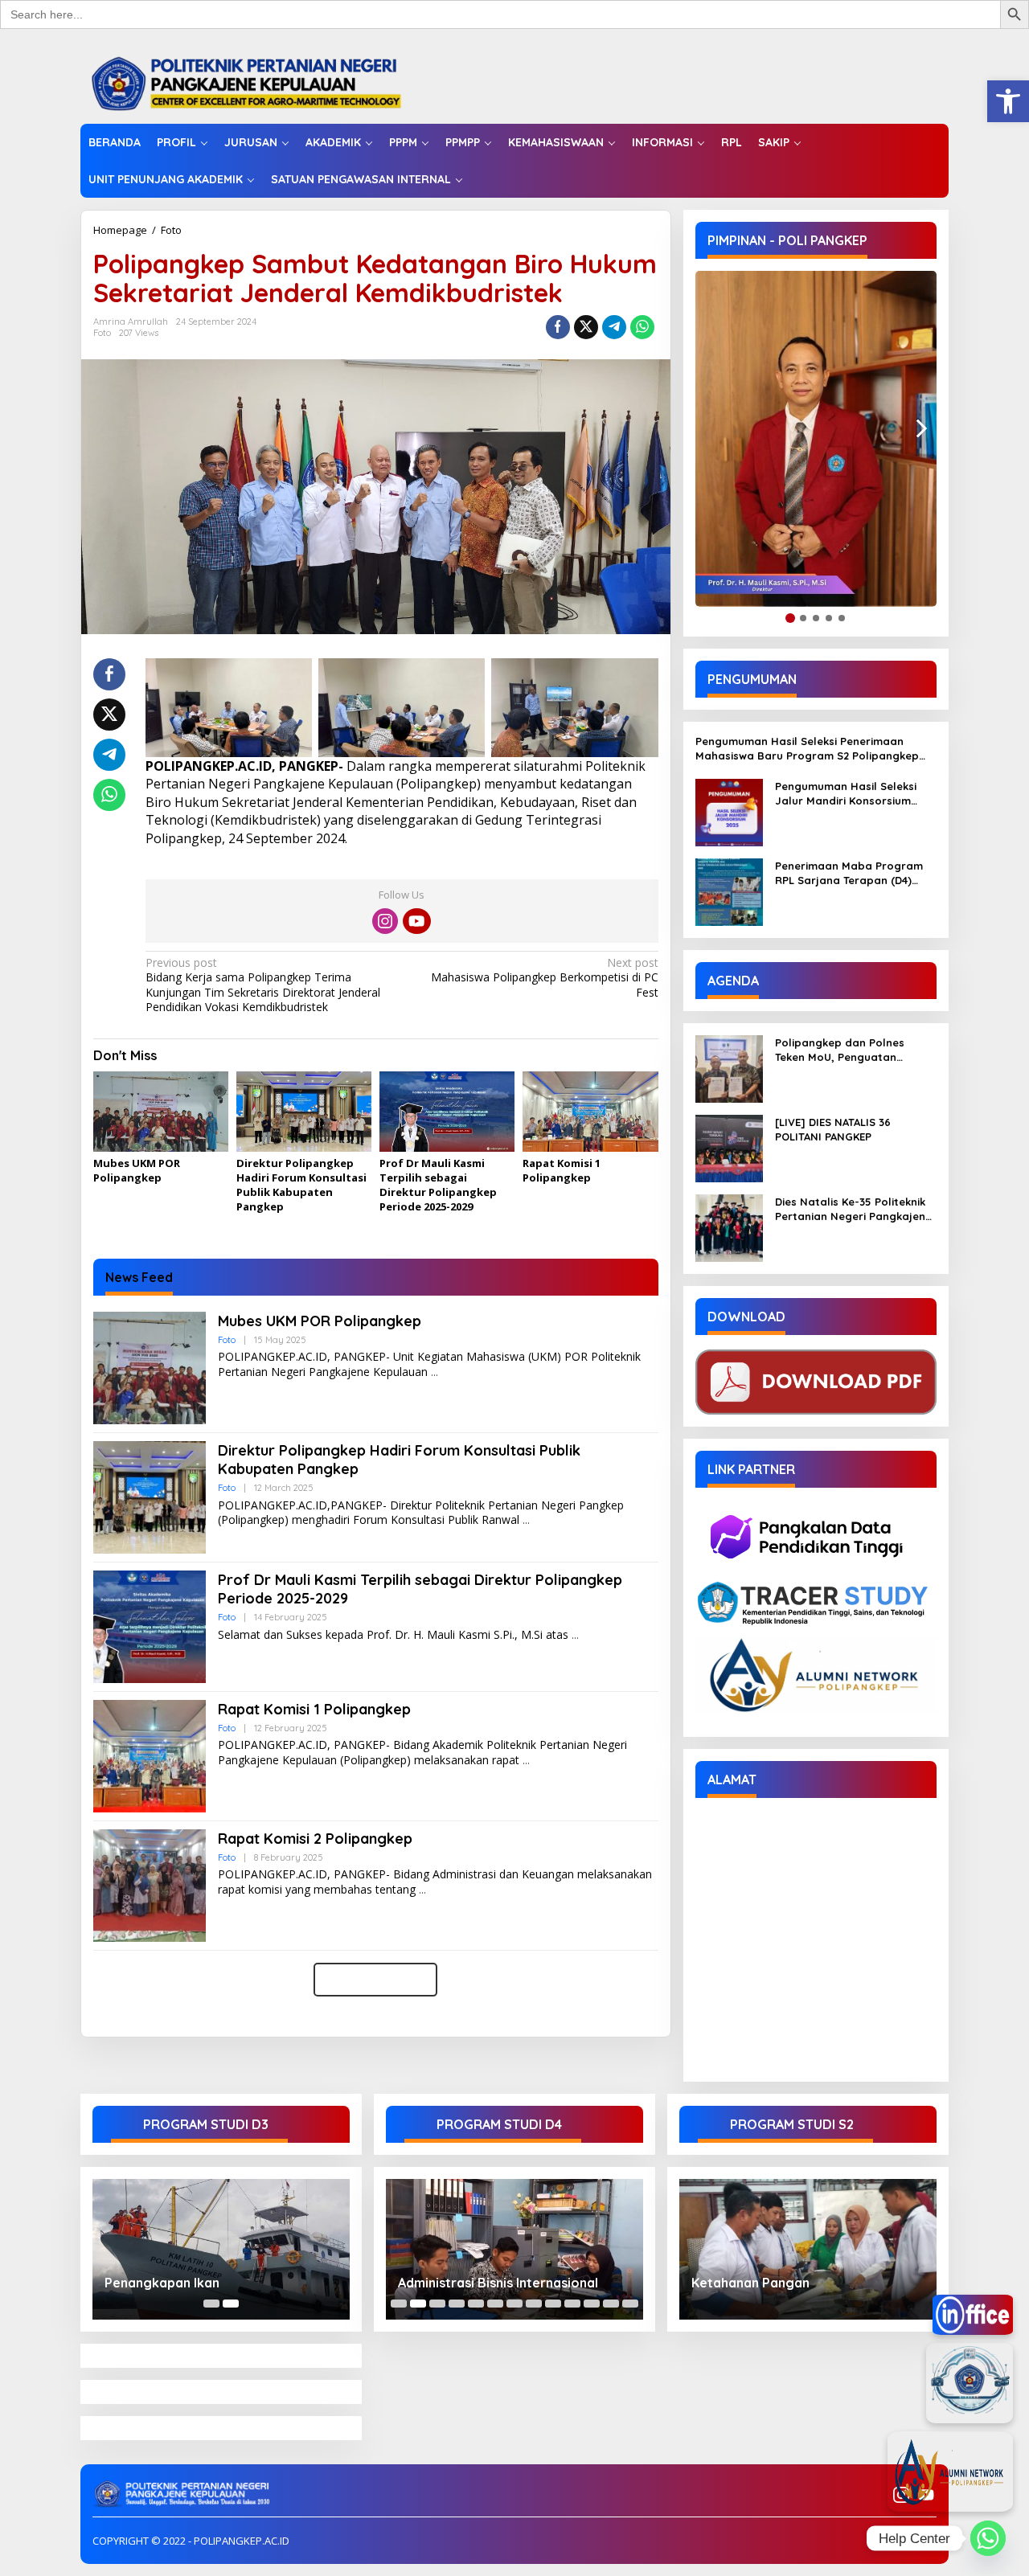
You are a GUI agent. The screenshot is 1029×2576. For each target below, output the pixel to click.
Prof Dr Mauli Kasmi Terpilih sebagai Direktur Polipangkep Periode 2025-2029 (438, 1185)
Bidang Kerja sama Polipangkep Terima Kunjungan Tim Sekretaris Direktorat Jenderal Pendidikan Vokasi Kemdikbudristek (263, 985)
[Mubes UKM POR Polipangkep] (435, 1372)
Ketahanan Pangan (750, 2283)
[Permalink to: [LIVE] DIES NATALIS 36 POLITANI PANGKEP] (729, 1147)
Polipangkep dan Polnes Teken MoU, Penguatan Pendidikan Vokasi (840, 1050)
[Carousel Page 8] (534, 2304)
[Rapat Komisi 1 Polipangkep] (526, 1761)
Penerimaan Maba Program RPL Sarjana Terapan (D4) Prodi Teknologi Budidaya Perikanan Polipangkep (849, 873)
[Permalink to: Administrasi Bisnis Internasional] (514, 2249)
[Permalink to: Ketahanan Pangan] (808, 2249)
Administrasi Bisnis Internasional (498, 2283)
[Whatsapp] (642, 327)
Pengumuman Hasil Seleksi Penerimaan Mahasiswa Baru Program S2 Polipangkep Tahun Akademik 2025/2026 (807, 749)
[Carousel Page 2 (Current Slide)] (231, 2304)
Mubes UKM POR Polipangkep (137, 1170)
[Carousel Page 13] (630, 2304)
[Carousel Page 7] (514, 2304)
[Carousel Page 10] (572, 2304)
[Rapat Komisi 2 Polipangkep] (422, 1890)
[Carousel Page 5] (476, 2304)
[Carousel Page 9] (553, 2304)
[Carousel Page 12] (611, 2304)
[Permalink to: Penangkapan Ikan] (221, 2249)
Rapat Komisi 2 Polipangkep (315, 1839)
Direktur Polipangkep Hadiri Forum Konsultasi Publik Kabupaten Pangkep (301, 1185)
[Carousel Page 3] (437, 2304)
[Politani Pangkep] (262, 82)
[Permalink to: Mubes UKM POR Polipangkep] (161, 1112)
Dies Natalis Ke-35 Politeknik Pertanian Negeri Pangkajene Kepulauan (853, 1209)
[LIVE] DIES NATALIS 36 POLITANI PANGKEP (833, 1129)
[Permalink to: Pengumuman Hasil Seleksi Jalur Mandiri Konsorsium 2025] (729, 811)
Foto (171, 230)
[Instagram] (385, 921)
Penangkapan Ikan (162, 2283)
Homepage (120, 230)
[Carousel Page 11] (592, 2304)
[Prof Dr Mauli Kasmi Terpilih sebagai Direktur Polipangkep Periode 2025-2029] (575, 1635)
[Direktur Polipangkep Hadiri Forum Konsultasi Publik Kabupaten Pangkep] (526, 1520)
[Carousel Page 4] (457, 2304)
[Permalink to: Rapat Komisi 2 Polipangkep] (150, 1884)
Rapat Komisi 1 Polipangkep (562, 1170)
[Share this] (558, 327)
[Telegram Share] (614, 327)
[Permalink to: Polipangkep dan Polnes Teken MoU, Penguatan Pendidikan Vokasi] (729, 1068)
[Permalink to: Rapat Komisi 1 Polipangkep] (590, 1112)
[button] (1008, 101)
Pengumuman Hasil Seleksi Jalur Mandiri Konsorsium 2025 (846, 794)
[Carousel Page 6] (495, 2304)
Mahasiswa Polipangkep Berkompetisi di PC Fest (544, 977)
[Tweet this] (586, 327)
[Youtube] (416, 921)
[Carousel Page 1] (211, 2304)
